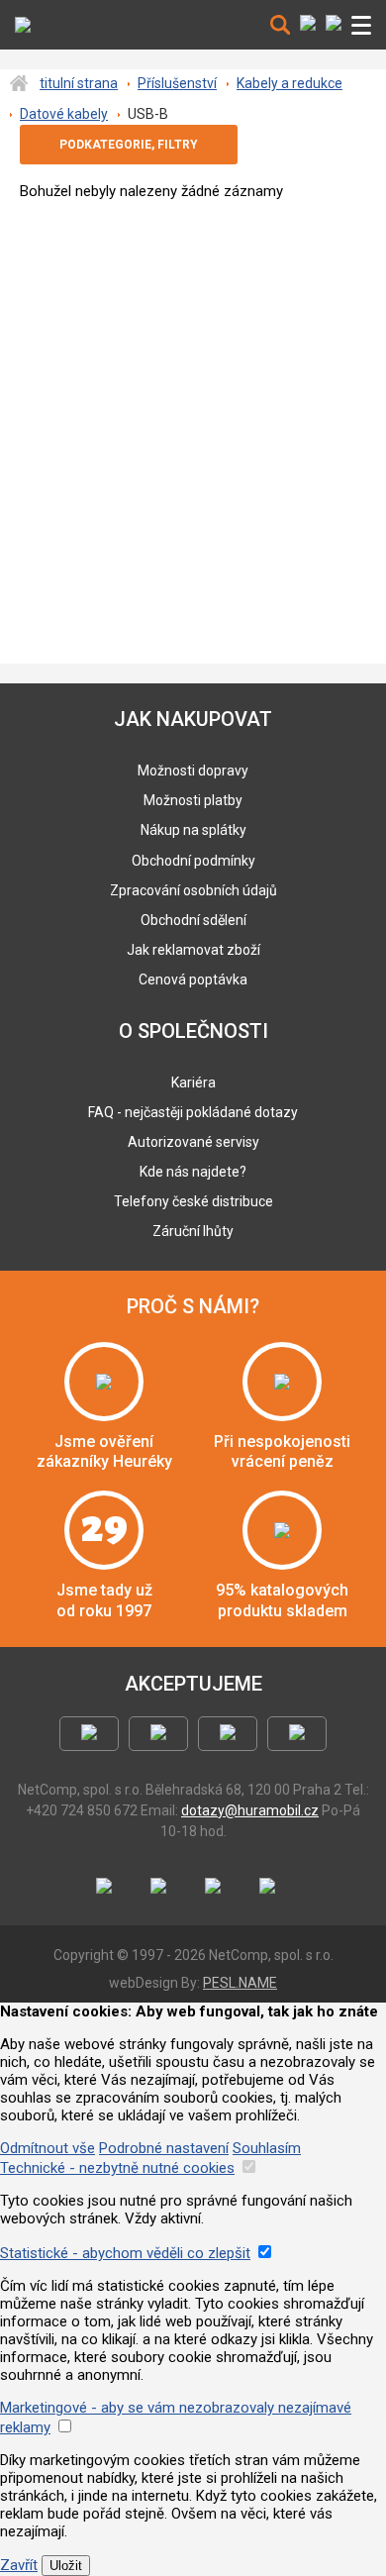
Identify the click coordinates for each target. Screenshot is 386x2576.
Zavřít (19, 2565)
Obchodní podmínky (193, 861)
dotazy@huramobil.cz (250, 1810)
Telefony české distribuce (193, 1201)
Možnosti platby (193, 800)
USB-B (148, 114)
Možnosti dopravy (193, 771)
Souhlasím (267, 2148)
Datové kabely (64, 114)
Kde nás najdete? (193, 1172)
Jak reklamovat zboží (193, 950)
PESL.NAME (240, 1983)
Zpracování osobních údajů (193, 890)
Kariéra (193, 1082)
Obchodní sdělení (193, 920)
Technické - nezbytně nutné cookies (117, 2168)
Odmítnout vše (48, 2148)
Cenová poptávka (193, 979)
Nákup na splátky (193, 830)
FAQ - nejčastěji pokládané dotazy (193, 1112)
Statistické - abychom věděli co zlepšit (125, 2253)
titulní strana (79, 83)
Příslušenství (177, 83)
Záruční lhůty (193, 1231)
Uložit (66, 2566)
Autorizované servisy (193, 1142)
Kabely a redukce (289, 83)
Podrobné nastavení (164, 2148)
